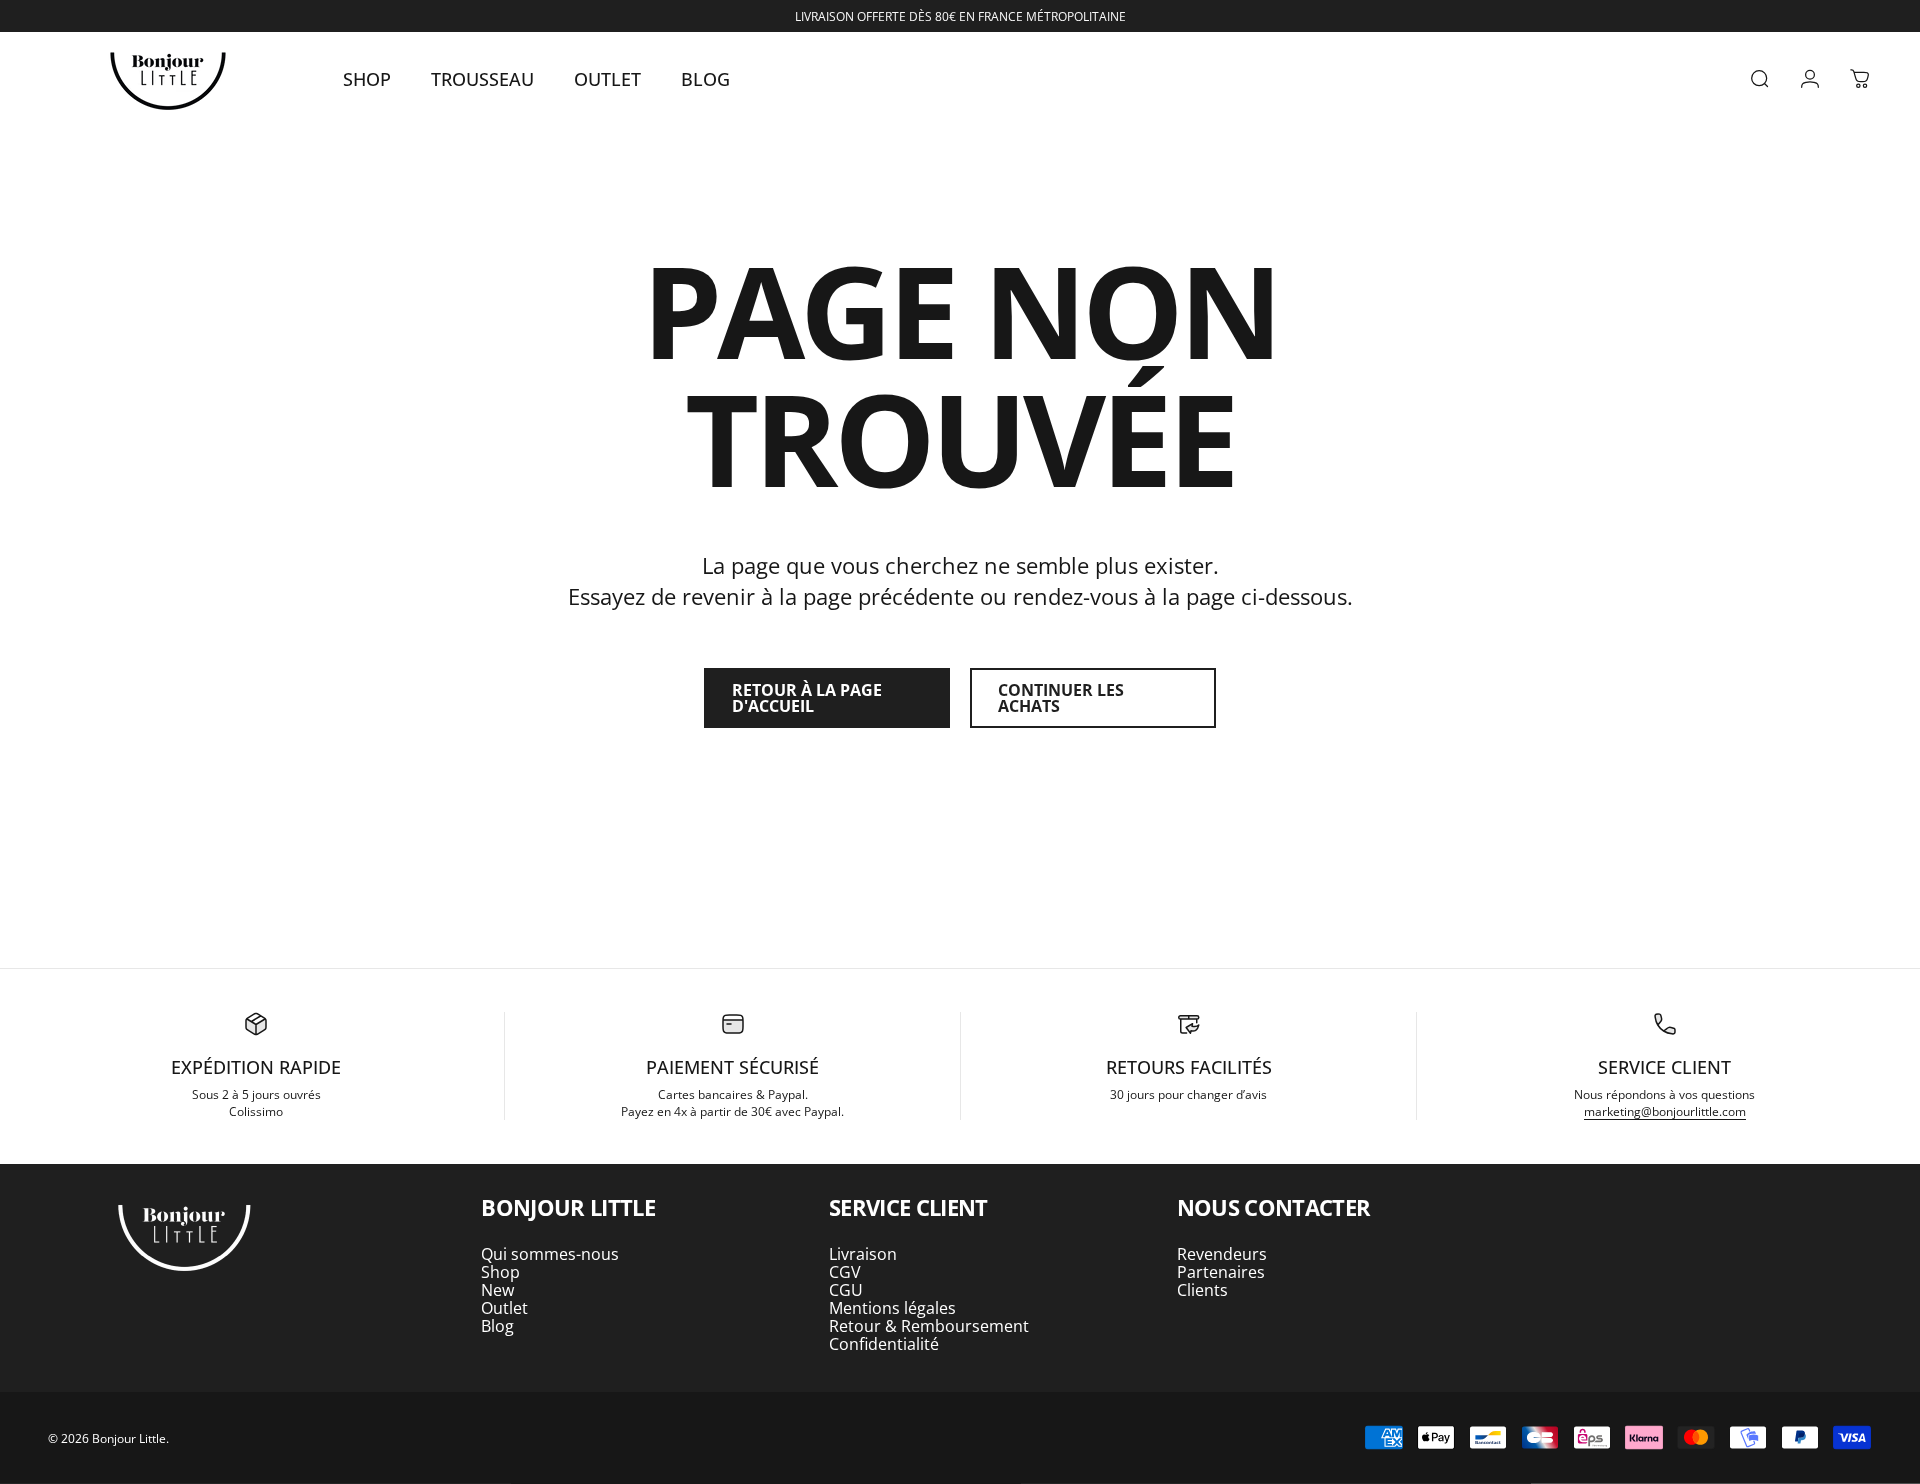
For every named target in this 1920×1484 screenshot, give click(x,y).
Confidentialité (884, 1344)
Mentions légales (892, 1308)
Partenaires (1221, 1272)
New (497, 1290)
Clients (1202, 1290)
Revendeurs (1222, 1254)
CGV (845, 1272)
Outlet (504, 1308)
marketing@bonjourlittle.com (1665, 1111)
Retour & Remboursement (929, 1326)
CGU (846, 1290)
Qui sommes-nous (550, 1254)
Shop (500, 1272)
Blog (497, 1326)
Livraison (863, 1254)
